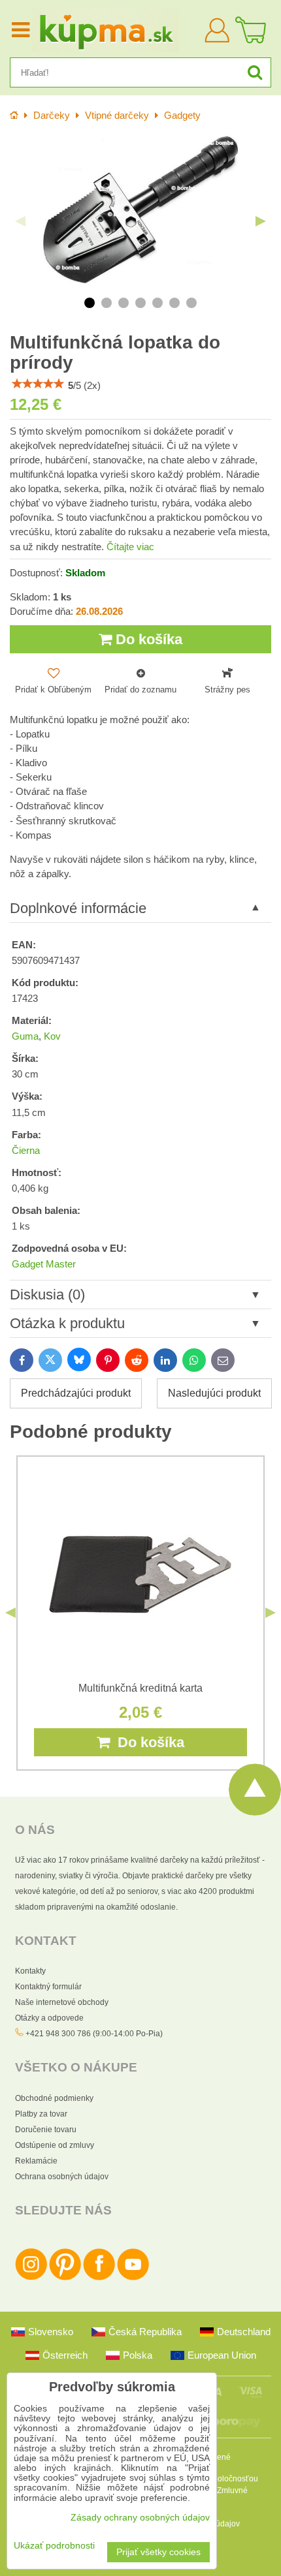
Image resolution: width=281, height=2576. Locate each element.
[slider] (38, 384)
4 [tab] (140, 303)
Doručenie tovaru (46, 2130)
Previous (20, 221)
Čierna (26, 1151)
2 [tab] (107, 303)
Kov (52, 1036)
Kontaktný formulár (48, 1987)
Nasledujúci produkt (214, 1393)
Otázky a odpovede (49, 2018)
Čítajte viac (130, 547)
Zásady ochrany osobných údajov (140, 2518)
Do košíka (147, 639)
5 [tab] (157, 303)
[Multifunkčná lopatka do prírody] (140, 211)
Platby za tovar (41, 2114)
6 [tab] (174, 303)
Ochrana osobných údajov (62, 2177)
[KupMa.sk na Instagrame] (31, 2278)
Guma (25, 1036)
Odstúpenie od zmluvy (55, 2145)
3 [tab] (124, 303)
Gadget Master (44, 1264)
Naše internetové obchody (62, 2002)
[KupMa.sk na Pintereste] (65, 2278)
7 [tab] (191, 303)
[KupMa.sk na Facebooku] (99, 2278)
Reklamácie (36, 2161)
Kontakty (30, 1971)
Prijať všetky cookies (158, 2552)
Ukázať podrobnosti (54, 2546)
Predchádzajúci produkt (76, 1393)
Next (261, 221)
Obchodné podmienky (54, 2098)
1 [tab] (90, 303)
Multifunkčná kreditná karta (140, 1688)
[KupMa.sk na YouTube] (133, 2278)
